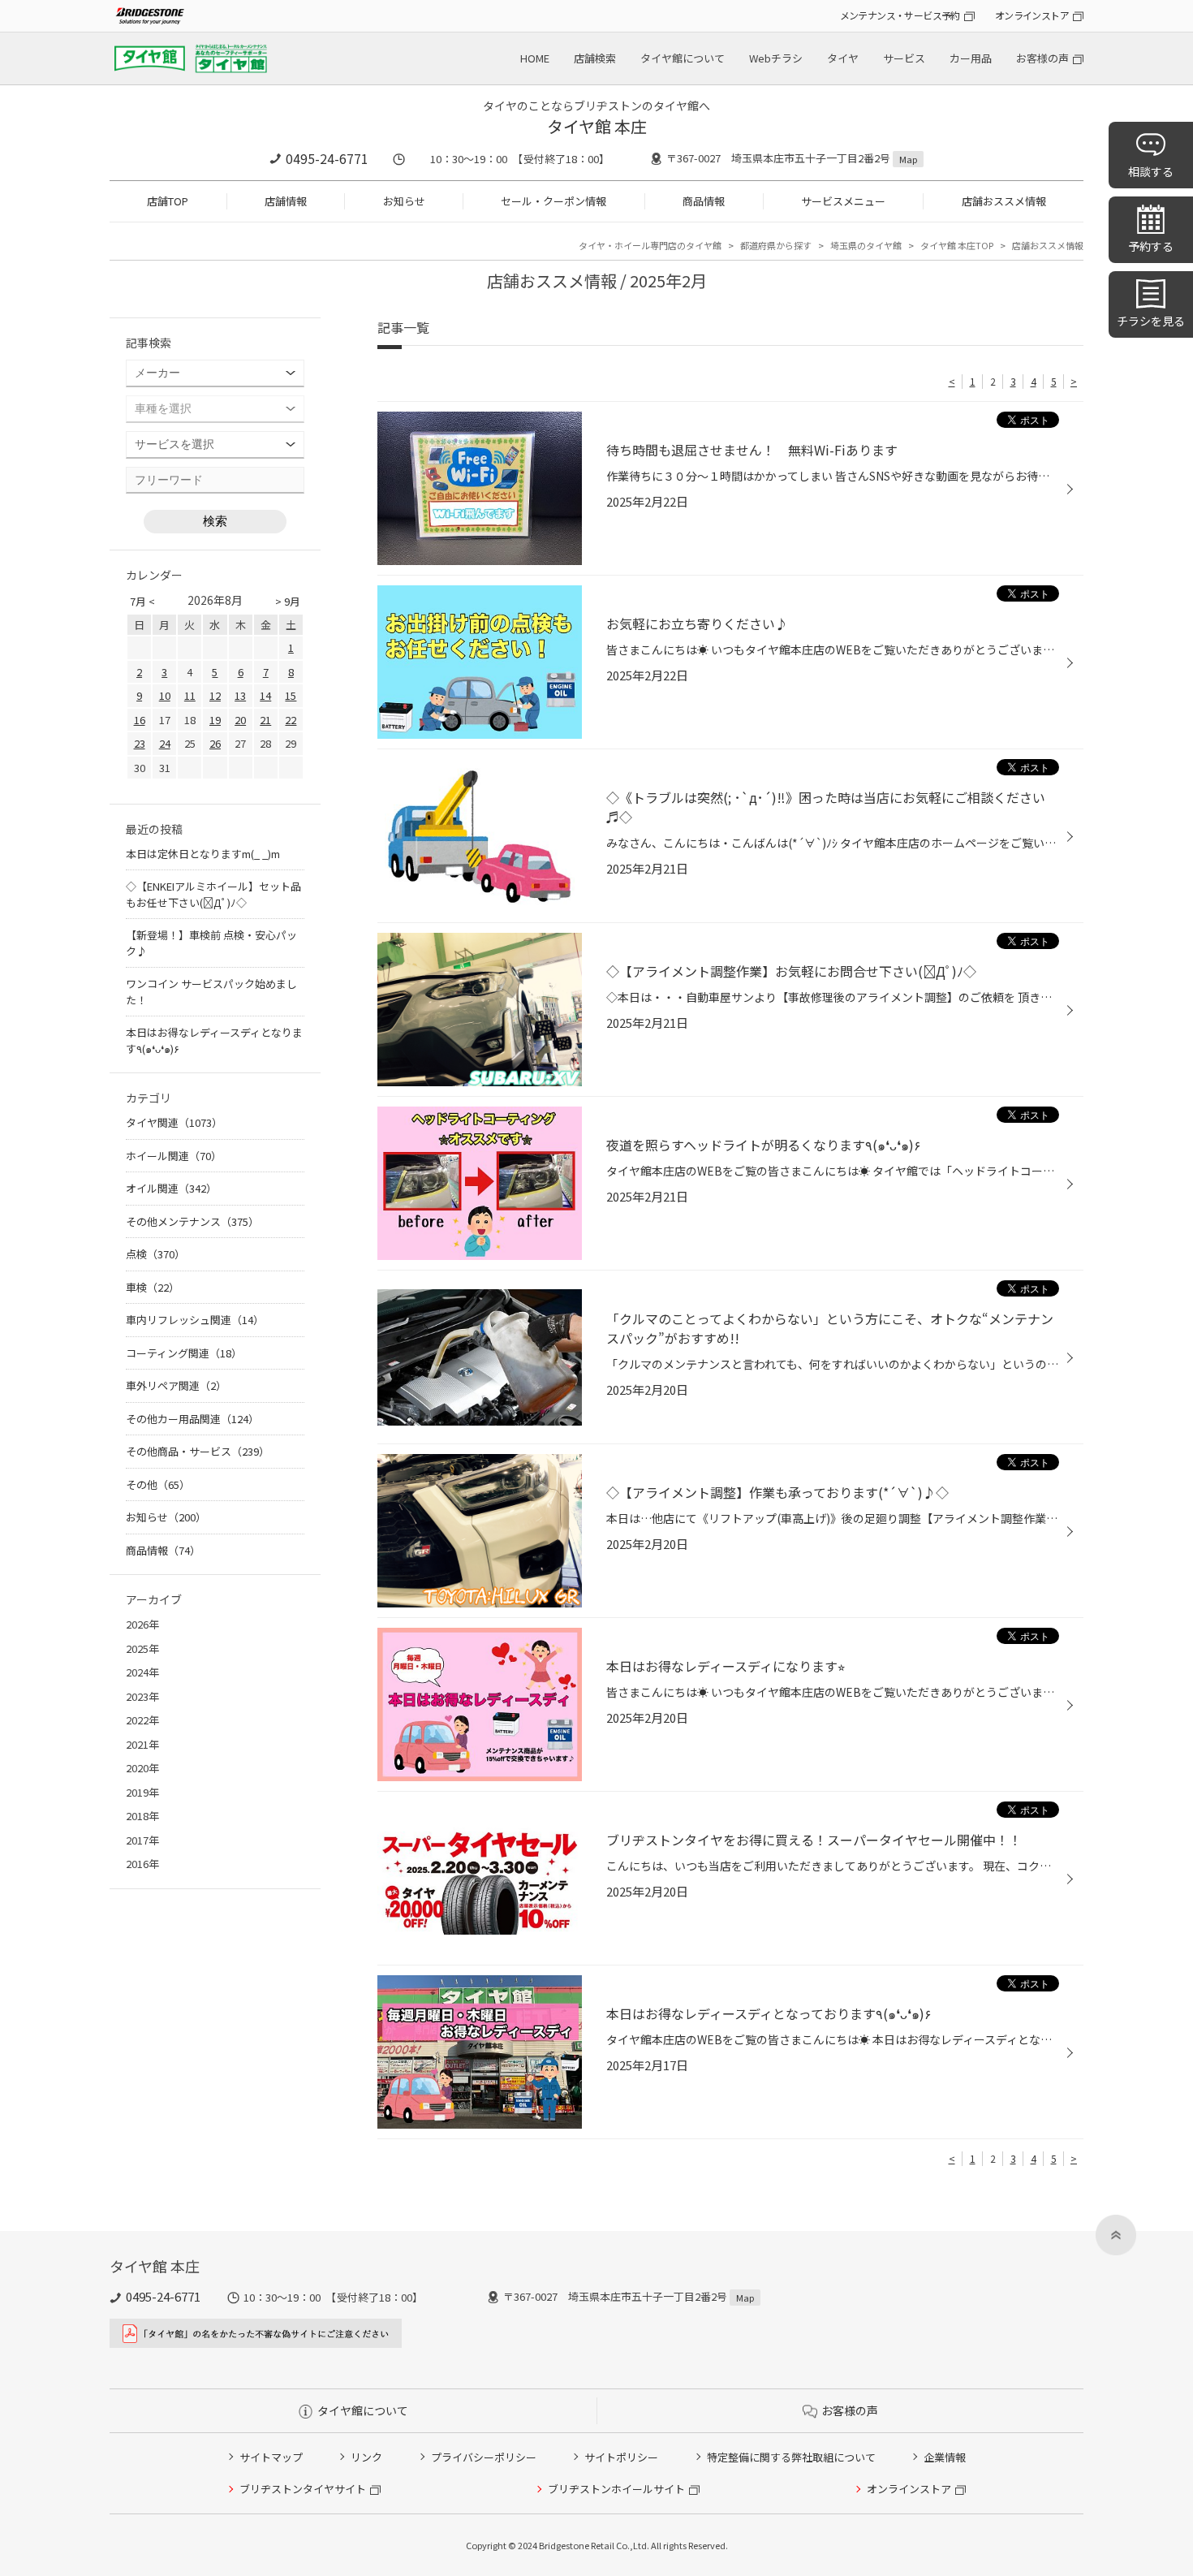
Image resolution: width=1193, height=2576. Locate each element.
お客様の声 (1042, 58)
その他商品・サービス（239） (198, 1451)
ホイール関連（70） (174, 1156)
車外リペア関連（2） (176, 1385)
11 (190, 695)
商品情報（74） (163, 1550)
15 (291, 695)
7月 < (142, 601)
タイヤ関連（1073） (174, 1122)
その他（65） (158, 1484)
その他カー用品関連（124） (192, 1419)
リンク (366, 2457)
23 (140, 743)
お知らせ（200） (166, 1517)
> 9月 (288, 601)
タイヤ (843, 58)
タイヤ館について (683, 58)
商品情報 (704, 201)
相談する (1151, 171)
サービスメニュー (843, 201)
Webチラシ (776, 58)
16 (140, 720)
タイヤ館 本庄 (597, 126)
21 (265, 720)
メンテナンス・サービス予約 (900, 15)
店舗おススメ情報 (1004, 201)
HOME (535, 58)
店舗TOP (168, 201)
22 (291, 720)
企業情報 (945, 2457)
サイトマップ (271, 2457)
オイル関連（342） (171, 1188)
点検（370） (155, 1254)
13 (240, 695)
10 (165, 695)
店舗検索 (595, 58)
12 (215, 695)
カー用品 (971, 58)
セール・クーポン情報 (553, 201)
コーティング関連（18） (184, 1353)
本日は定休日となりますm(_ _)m (203, 854)
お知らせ (404, 201)
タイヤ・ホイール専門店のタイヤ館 (650, 245)
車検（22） (153, 1287)
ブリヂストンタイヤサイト (303, 2489)
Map (908, 159)
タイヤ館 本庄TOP (957, 245)
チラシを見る (1151, 321)
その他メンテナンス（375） (192, 1221)
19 (215, 720)
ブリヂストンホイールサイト (616, 2489)
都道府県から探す (776, 245)
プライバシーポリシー (484, 2457)
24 (165, 743)
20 (240, 720)
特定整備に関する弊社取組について (791, 2457)
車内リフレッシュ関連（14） (195, 1320)
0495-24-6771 (327, 158)
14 (265, 695)
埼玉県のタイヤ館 (866, 245)
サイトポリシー (621, 2457)
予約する (1151, 246)
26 (215, 743)
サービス (904, 58)
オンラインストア (1032, 15)
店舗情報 (286, 201)
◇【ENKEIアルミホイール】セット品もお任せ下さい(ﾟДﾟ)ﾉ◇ (213, 894)
